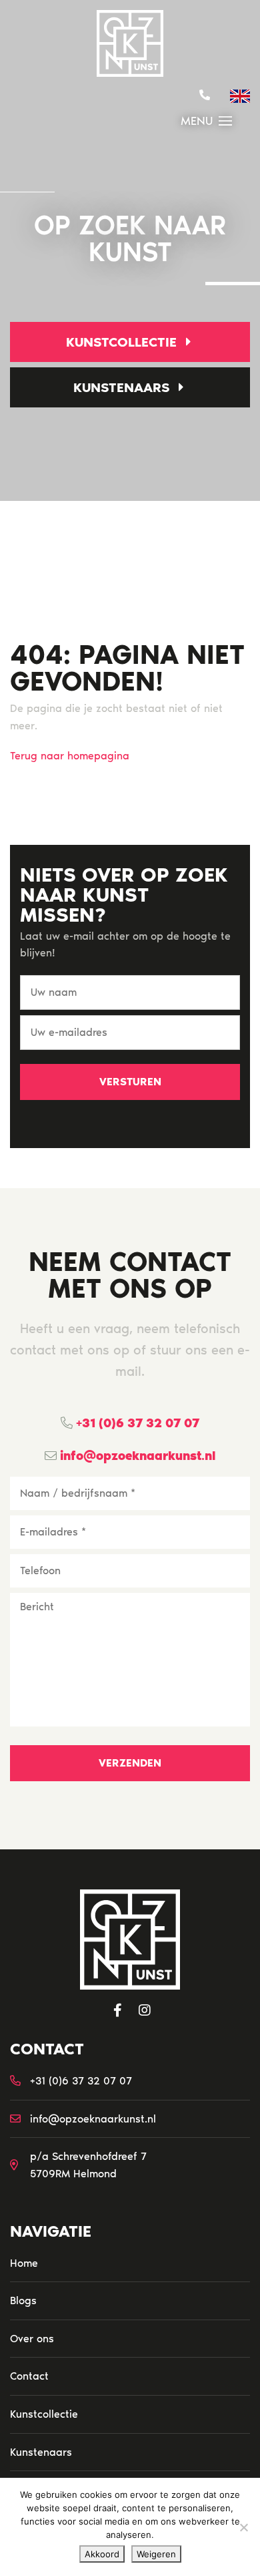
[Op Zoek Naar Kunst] (130, 43)
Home (24, 2263)
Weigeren (156, 2554)
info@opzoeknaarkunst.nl (136, 1456)
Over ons (32, 2339)
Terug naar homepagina (70, 756)
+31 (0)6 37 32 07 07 (136, 1423)
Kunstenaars (123, 387)
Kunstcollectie (123, 342)
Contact (29, 2376)
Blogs (23, 2301)
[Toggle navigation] (225, 121)
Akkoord (102, 2554)
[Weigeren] (243, 2527)
